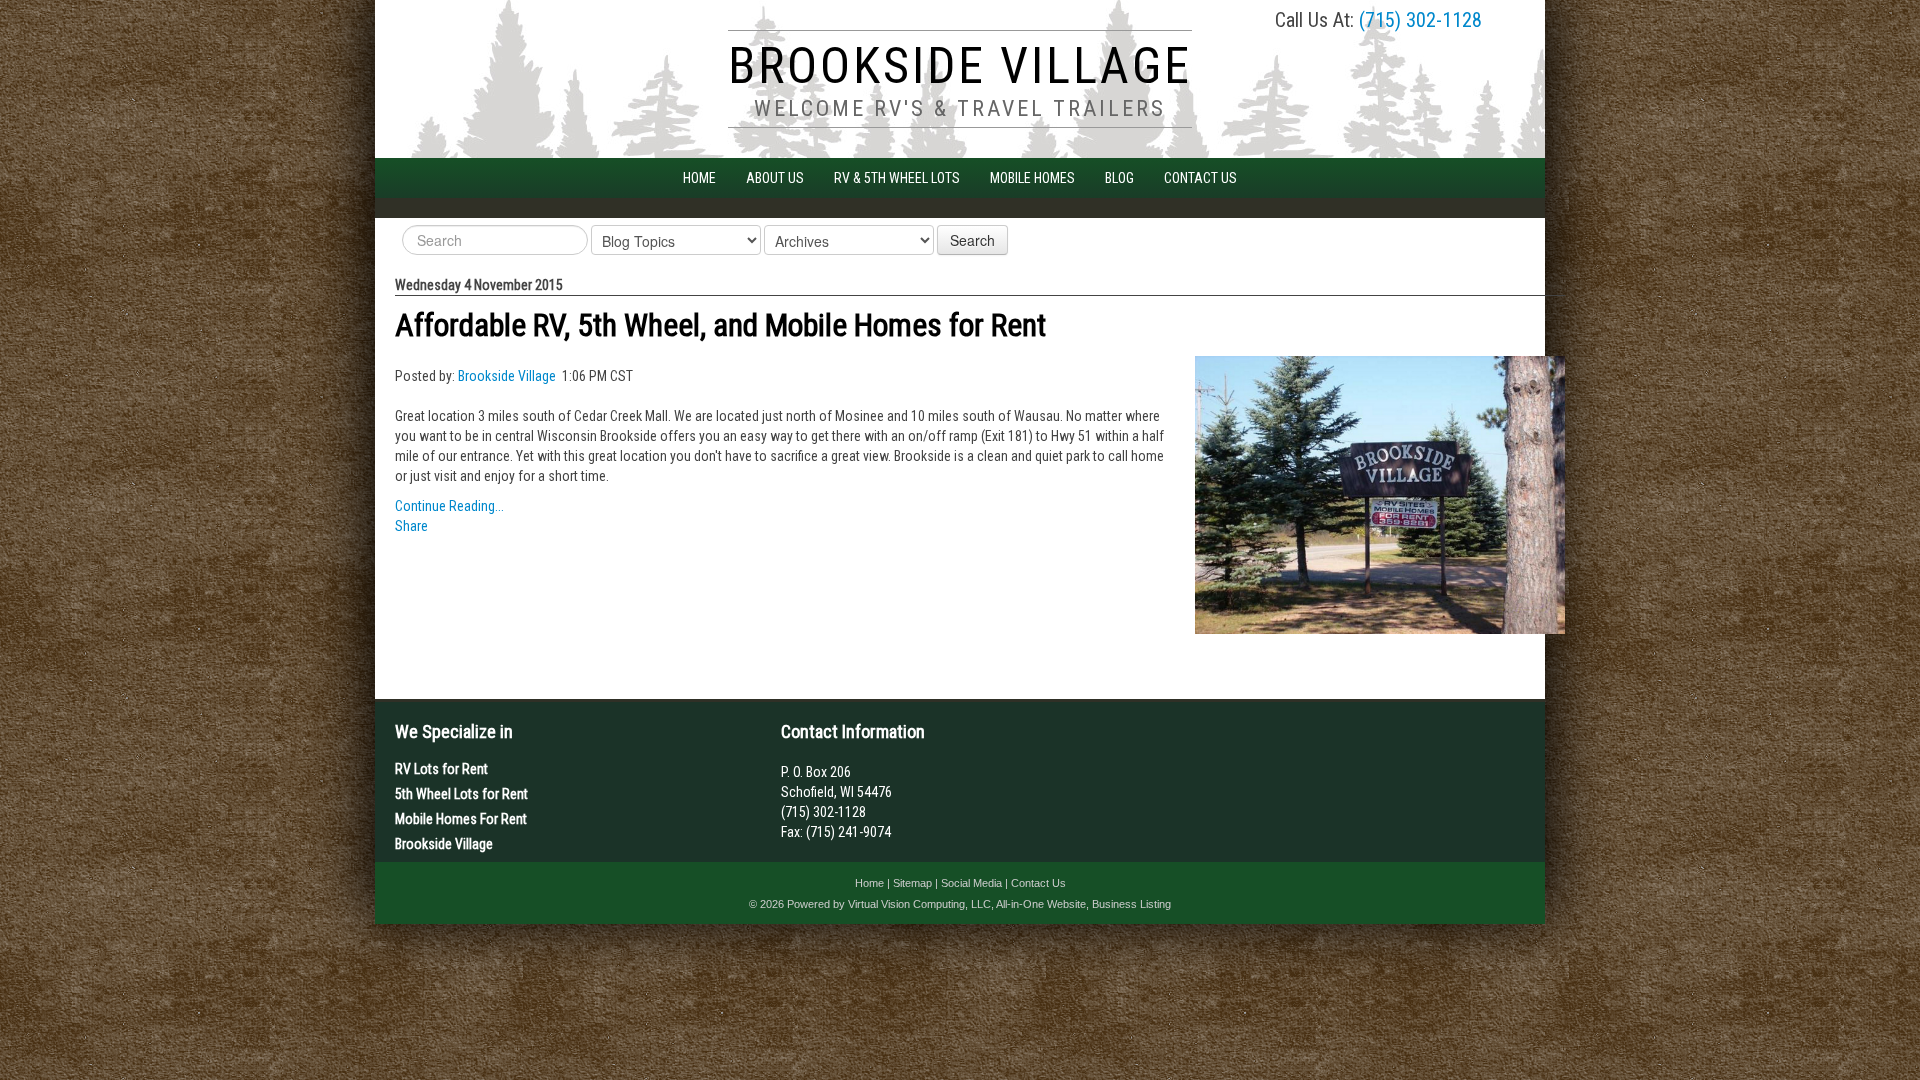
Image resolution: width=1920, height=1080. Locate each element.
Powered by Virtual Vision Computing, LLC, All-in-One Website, (938, 904)
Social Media (971, 883)
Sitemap (912, 883)
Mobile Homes (1032, 178)
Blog (1119, 178)
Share (411, 526)
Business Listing (1131, 904)
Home (699, 178)
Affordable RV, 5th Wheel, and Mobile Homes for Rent (720, 325)
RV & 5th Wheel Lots (897, 178)
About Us (775, 178)
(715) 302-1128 (1420, 20)
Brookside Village (507, 376)
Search (972, 240)
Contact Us (1200, 178)
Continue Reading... (449, 506)
